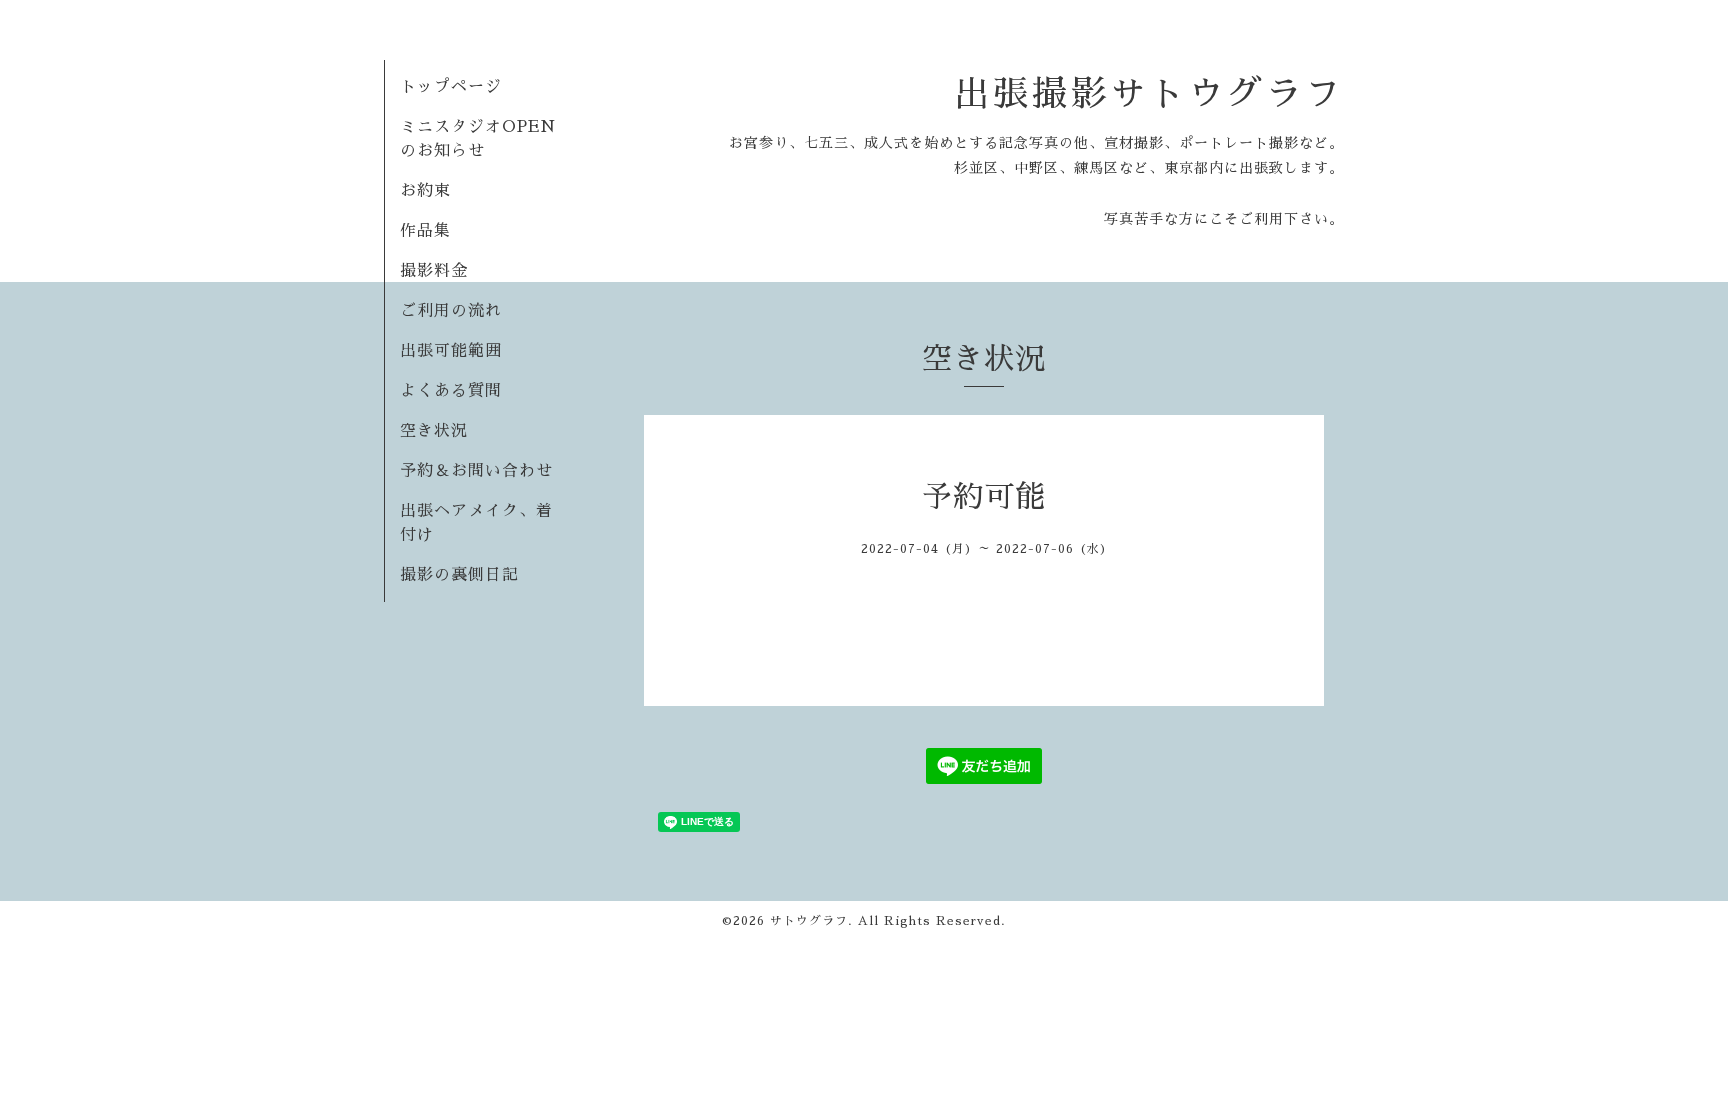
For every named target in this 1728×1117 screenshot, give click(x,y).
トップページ (451, 87)
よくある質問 (451, 391)
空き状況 (434, 431)
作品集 (425, 231)
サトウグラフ (809, 921)
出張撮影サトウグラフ (1149, 94)
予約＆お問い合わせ (476, 471)
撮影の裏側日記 (459, 575)
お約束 (425, 191)
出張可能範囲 (451, 351)
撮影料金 (434, 271)
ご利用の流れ (451, 311)
